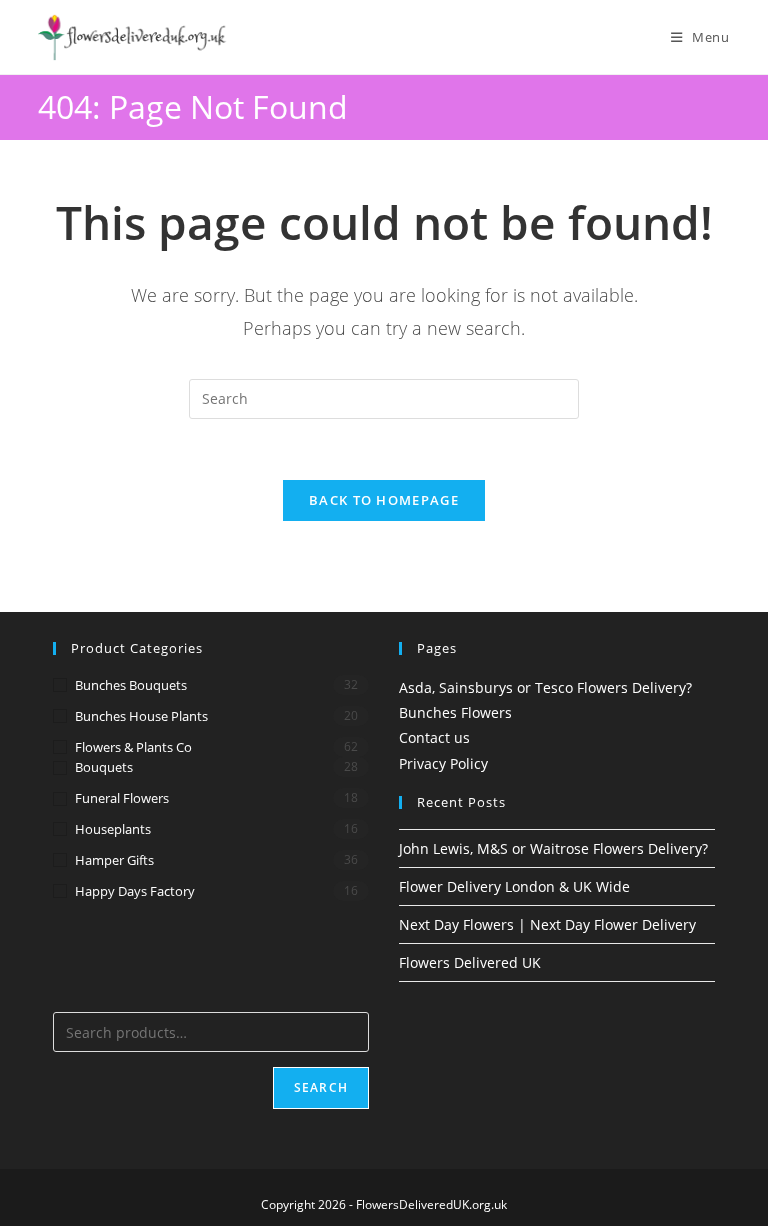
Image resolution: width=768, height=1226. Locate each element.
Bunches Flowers (455, 712)
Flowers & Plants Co (133, 747)
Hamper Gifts (114, 860)
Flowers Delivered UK (470, 962)
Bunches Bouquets (131, 685)
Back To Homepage (384, 500)
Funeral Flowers (122, 798)
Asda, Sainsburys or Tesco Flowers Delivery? (545, 687)
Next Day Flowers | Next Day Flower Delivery (547, 924)
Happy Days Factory (135, 891)
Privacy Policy (443, 763)
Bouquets (104, 767)
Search (321, 1087)
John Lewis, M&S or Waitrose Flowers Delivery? (553, 848)
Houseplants (113, 829)
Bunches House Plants (141, 716)
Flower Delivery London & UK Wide (514, 886)
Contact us (434, 737)
